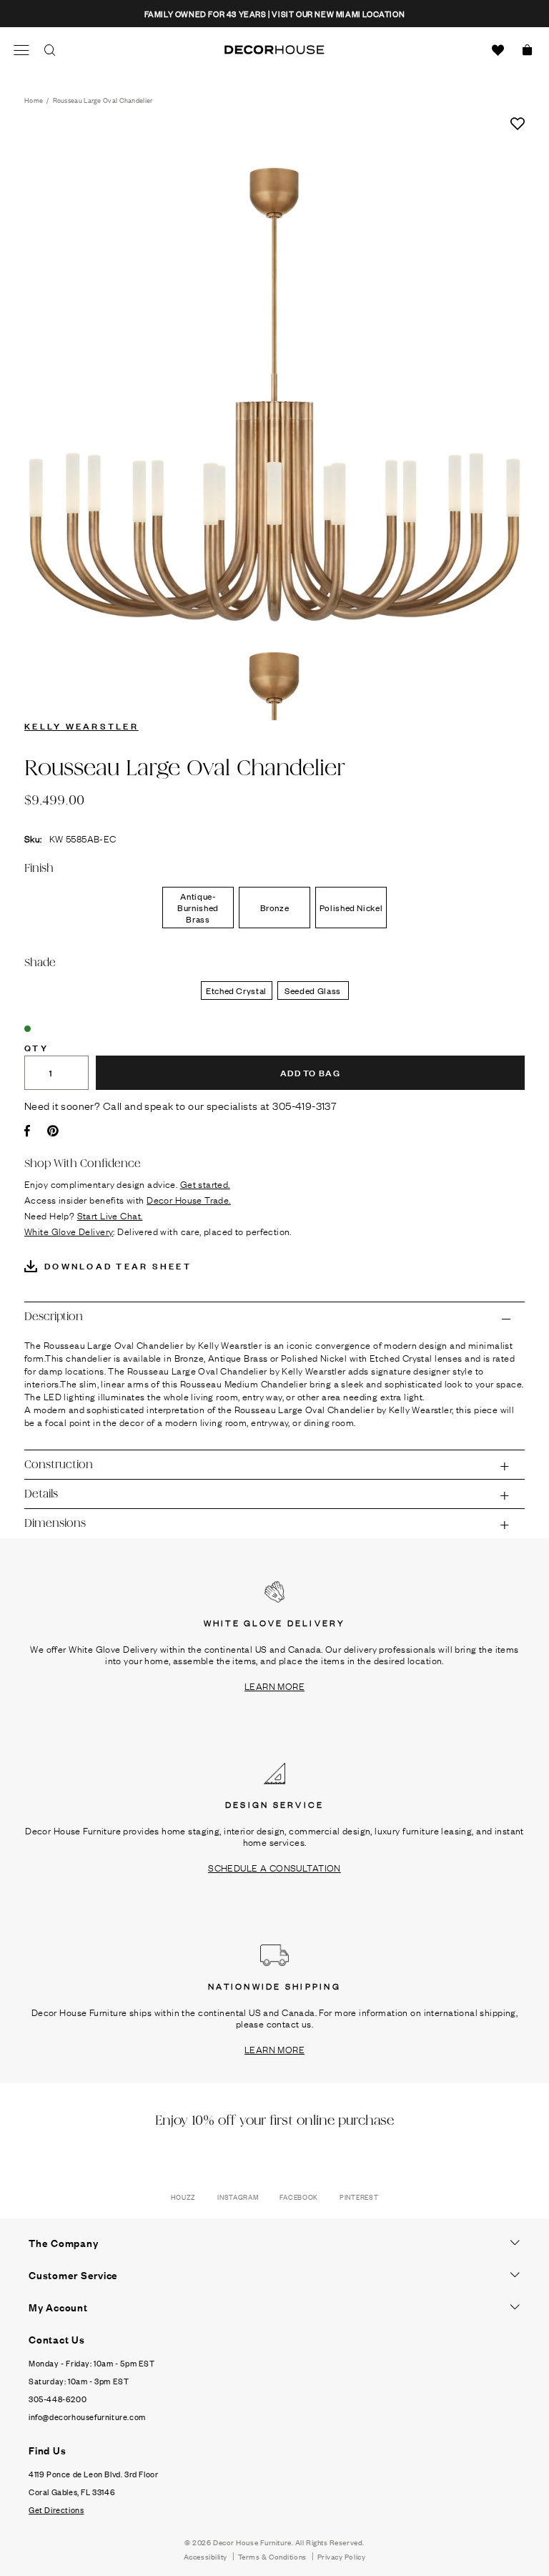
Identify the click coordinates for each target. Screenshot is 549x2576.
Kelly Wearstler (81, 725)
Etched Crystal (236, 990)
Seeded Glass (313, 990)
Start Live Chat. (110, 1215)
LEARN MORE (274, 1686)
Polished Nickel (351, 908)
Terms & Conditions (272, 2556)
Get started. (205, 1184)
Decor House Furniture (252, 2542)
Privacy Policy (342, 2556)
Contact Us (57, 2339)
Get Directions (56, 2509)
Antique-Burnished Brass (198, 908)
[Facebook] (27, 1131)
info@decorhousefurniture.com (87, 2417)
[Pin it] (53, 1131)
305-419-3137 (305, 1105)
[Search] (50, 50)
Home (34, 100)
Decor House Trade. (189, 1199)
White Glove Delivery (69, 1231)
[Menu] (21, 50)
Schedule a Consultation (274, 1867)
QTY (36, 1047)
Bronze (275, 908)
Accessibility (206, 2556)
